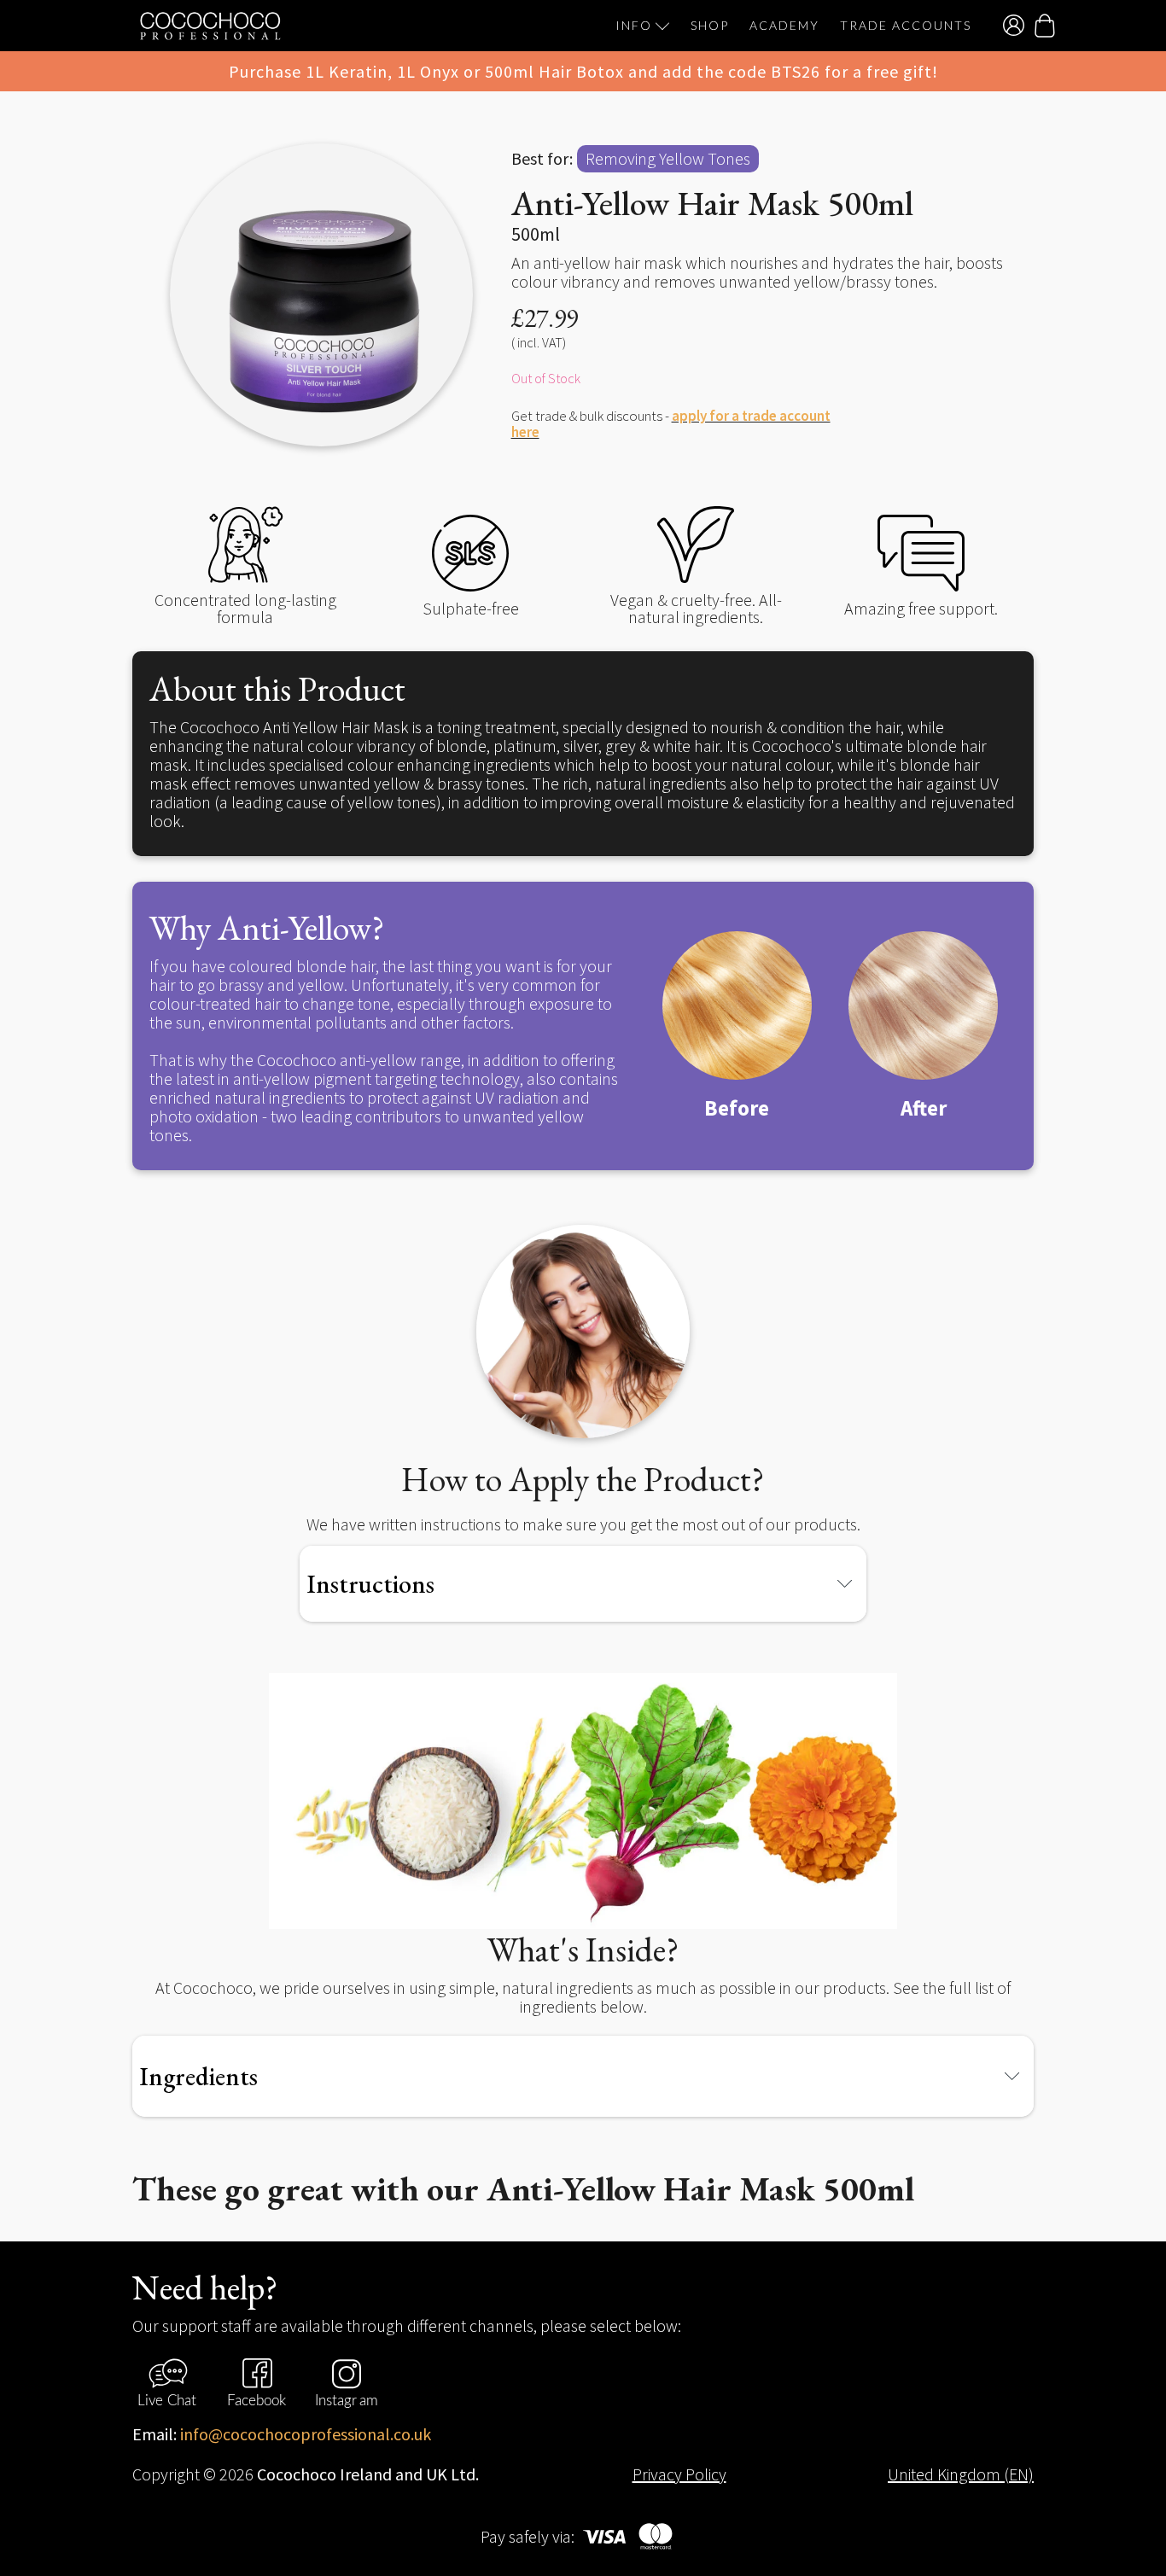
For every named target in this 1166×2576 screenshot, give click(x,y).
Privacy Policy (679, 2474)
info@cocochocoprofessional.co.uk (306, 2434)
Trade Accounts (906, 25)
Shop (710, 25)
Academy (784, 25)
